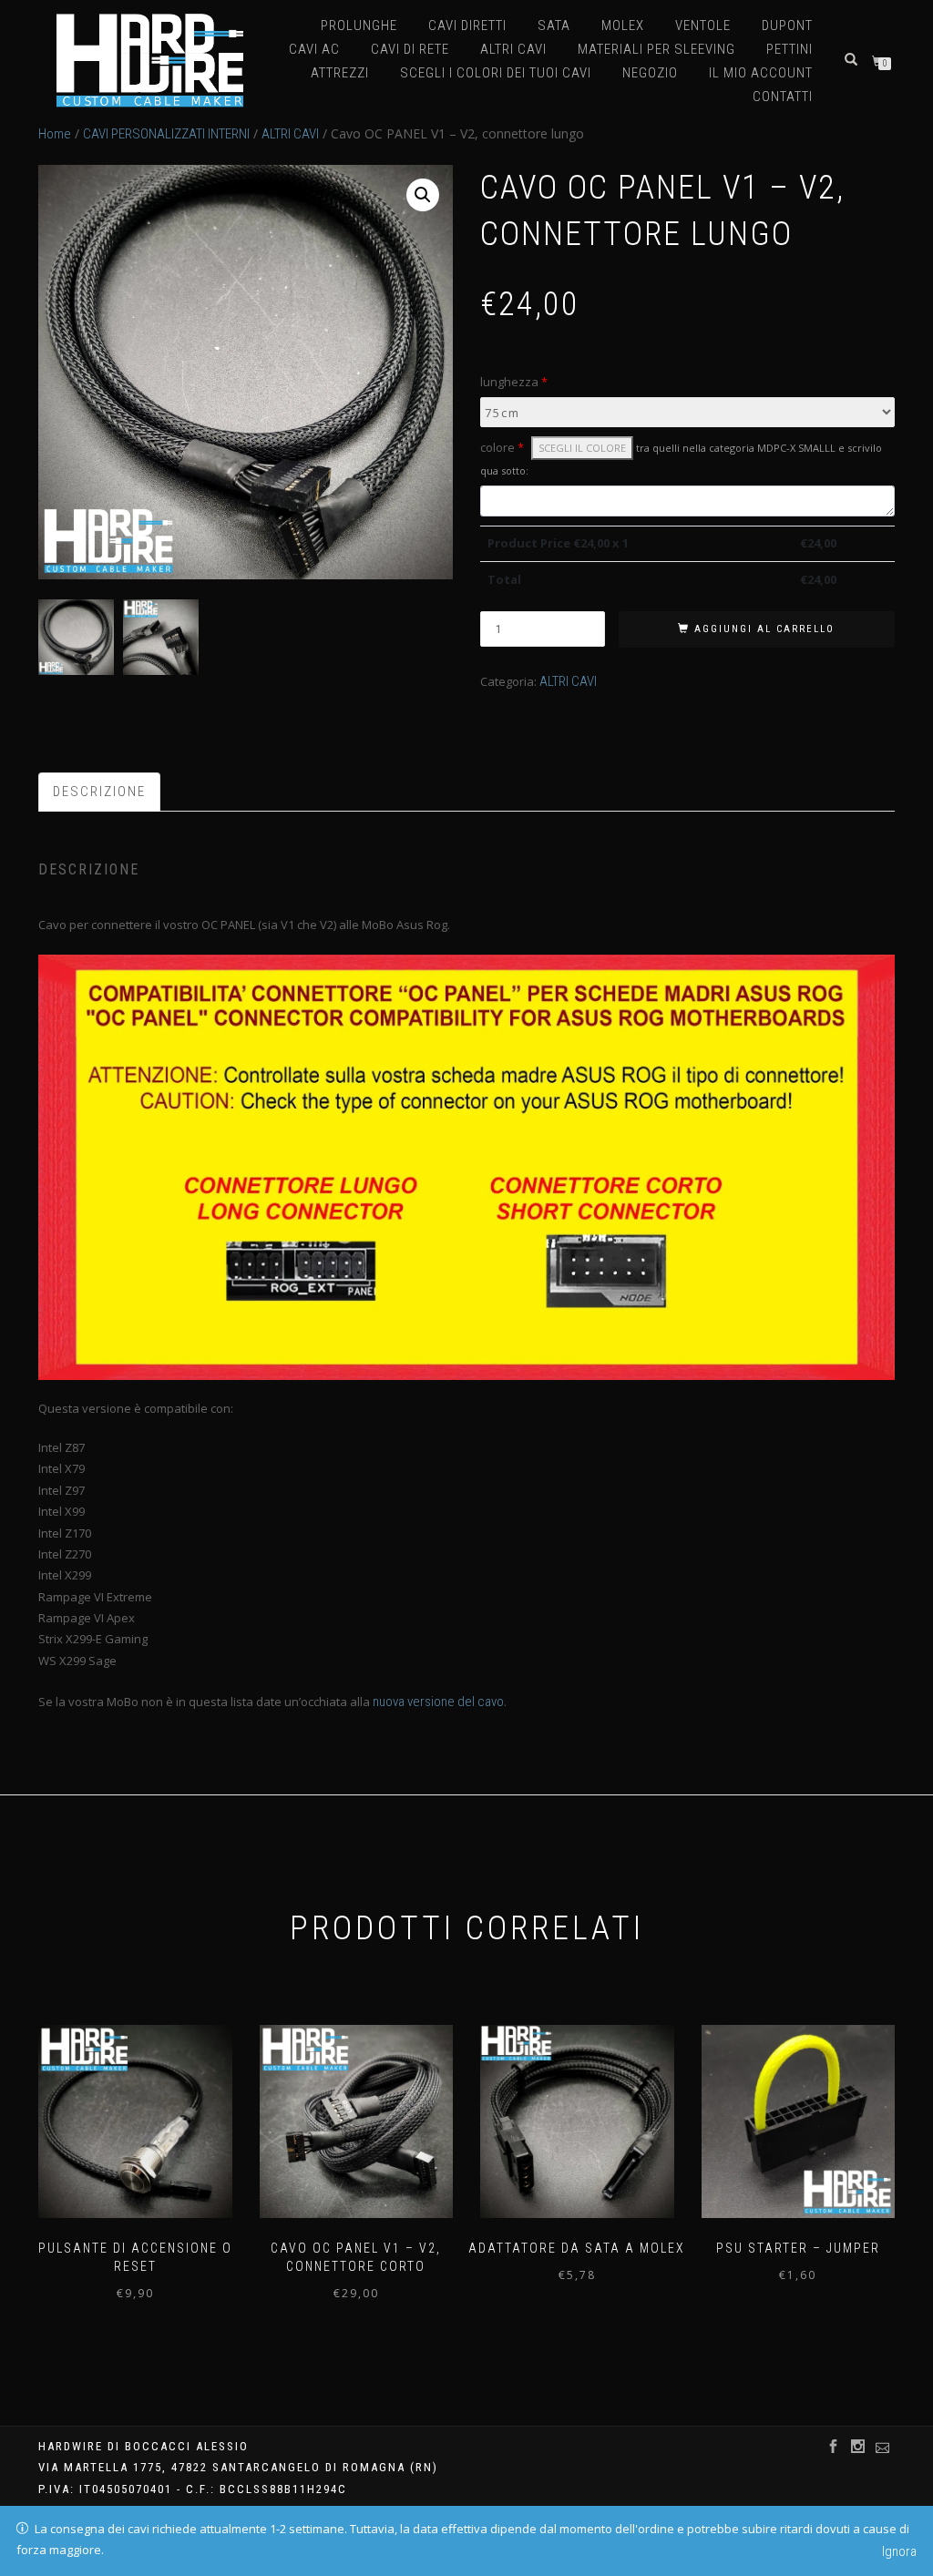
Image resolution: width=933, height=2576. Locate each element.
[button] (423, 195)
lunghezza (514, 382)
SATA (554, 26)
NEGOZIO (650, 73)
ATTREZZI (340, 73)
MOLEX (623, 26)
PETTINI (789, 49)
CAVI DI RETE (410, 49)
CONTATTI (783, 97)
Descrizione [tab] (99, 792)
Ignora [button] (899, 2551)
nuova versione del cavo (438, 1702)
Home (55, 134)
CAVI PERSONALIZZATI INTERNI (166, 134)
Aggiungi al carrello (764, 629)
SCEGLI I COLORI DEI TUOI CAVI (496, 73)
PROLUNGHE (359, 26)
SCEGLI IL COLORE (582, 448)
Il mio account (761, 73)
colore (681, 458)
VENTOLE (703, 26)
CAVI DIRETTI (467, 26)
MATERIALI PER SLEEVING (656, 49)
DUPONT (787, 26)
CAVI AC (314, 49)
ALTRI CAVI (513, 49)
